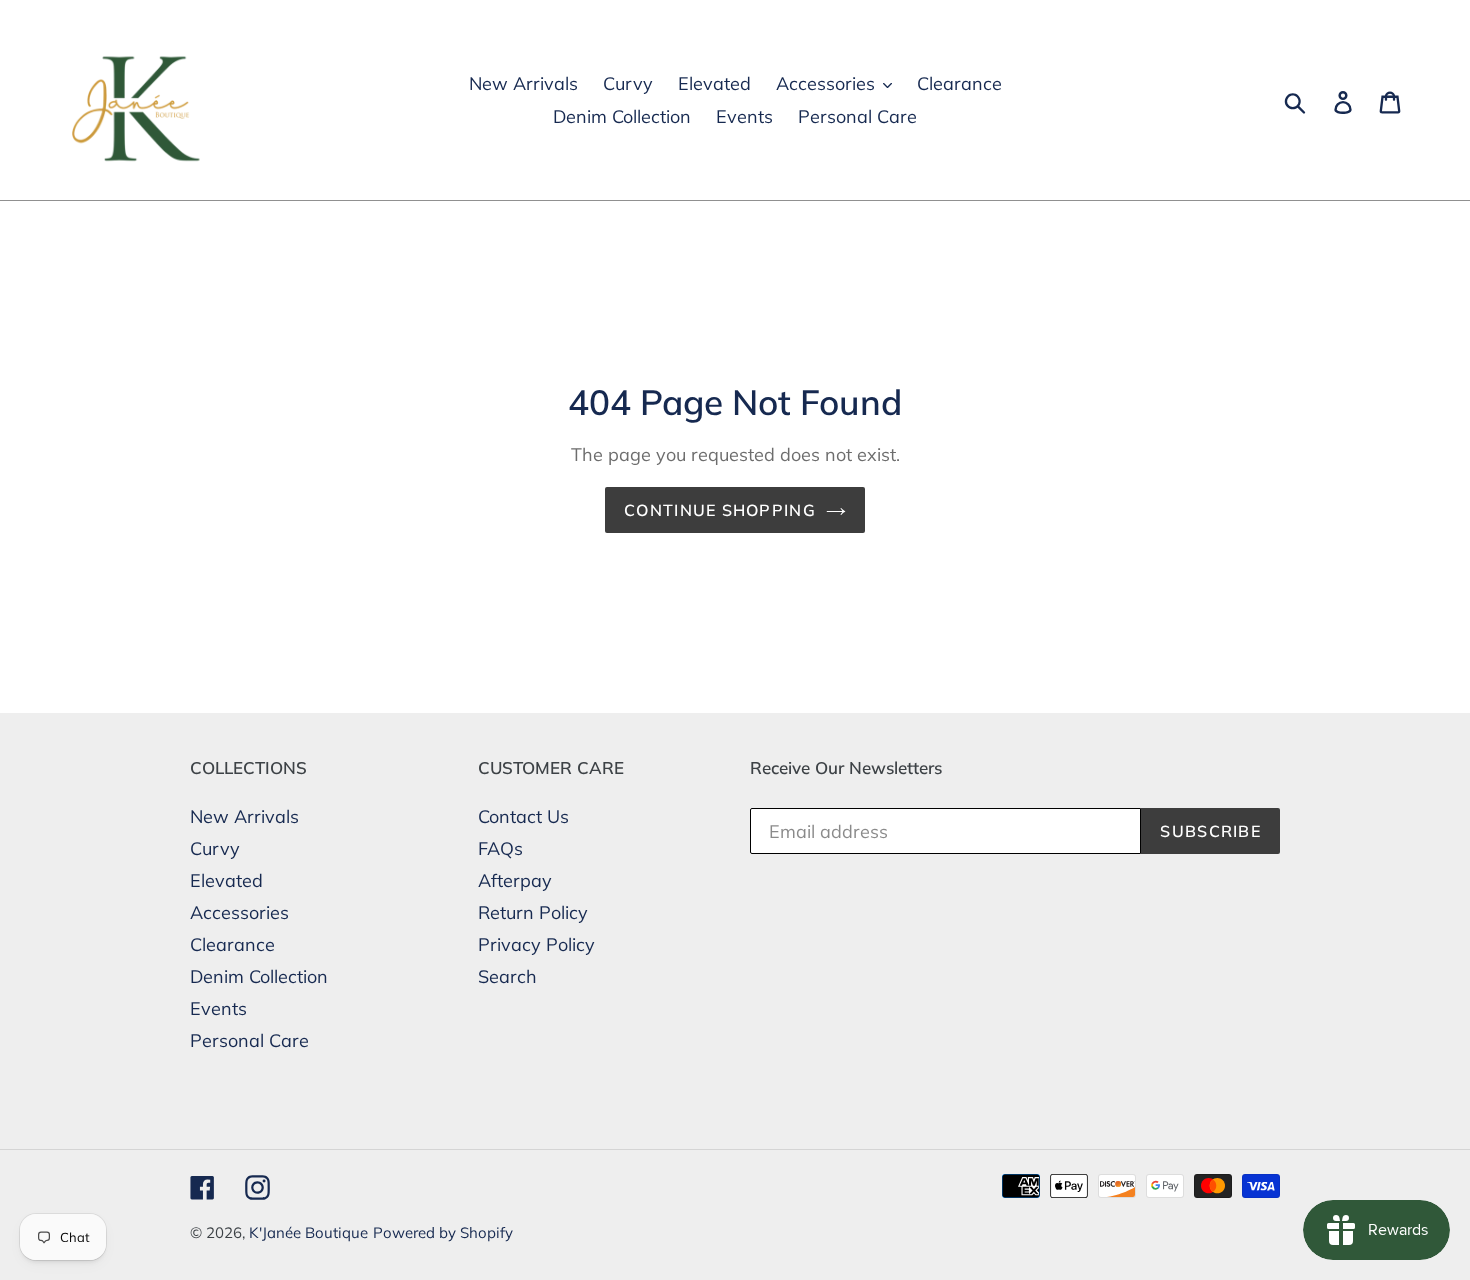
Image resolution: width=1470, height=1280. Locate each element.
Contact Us (523, 816)
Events (218, 1008)
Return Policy (533, 912)
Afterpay (515, 880)
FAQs (500, 848)
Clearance (232, 944)
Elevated (226, 880)
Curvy (215, 848)
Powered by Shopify (443, 1232)
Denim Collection (259, 976)
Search (507, 976)
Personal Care (249, 1040)
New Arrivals (244, 816)
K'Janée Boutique (308, 1232)
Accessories (239, 912)
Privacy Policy (536, 944)
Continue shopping (720, 510)
